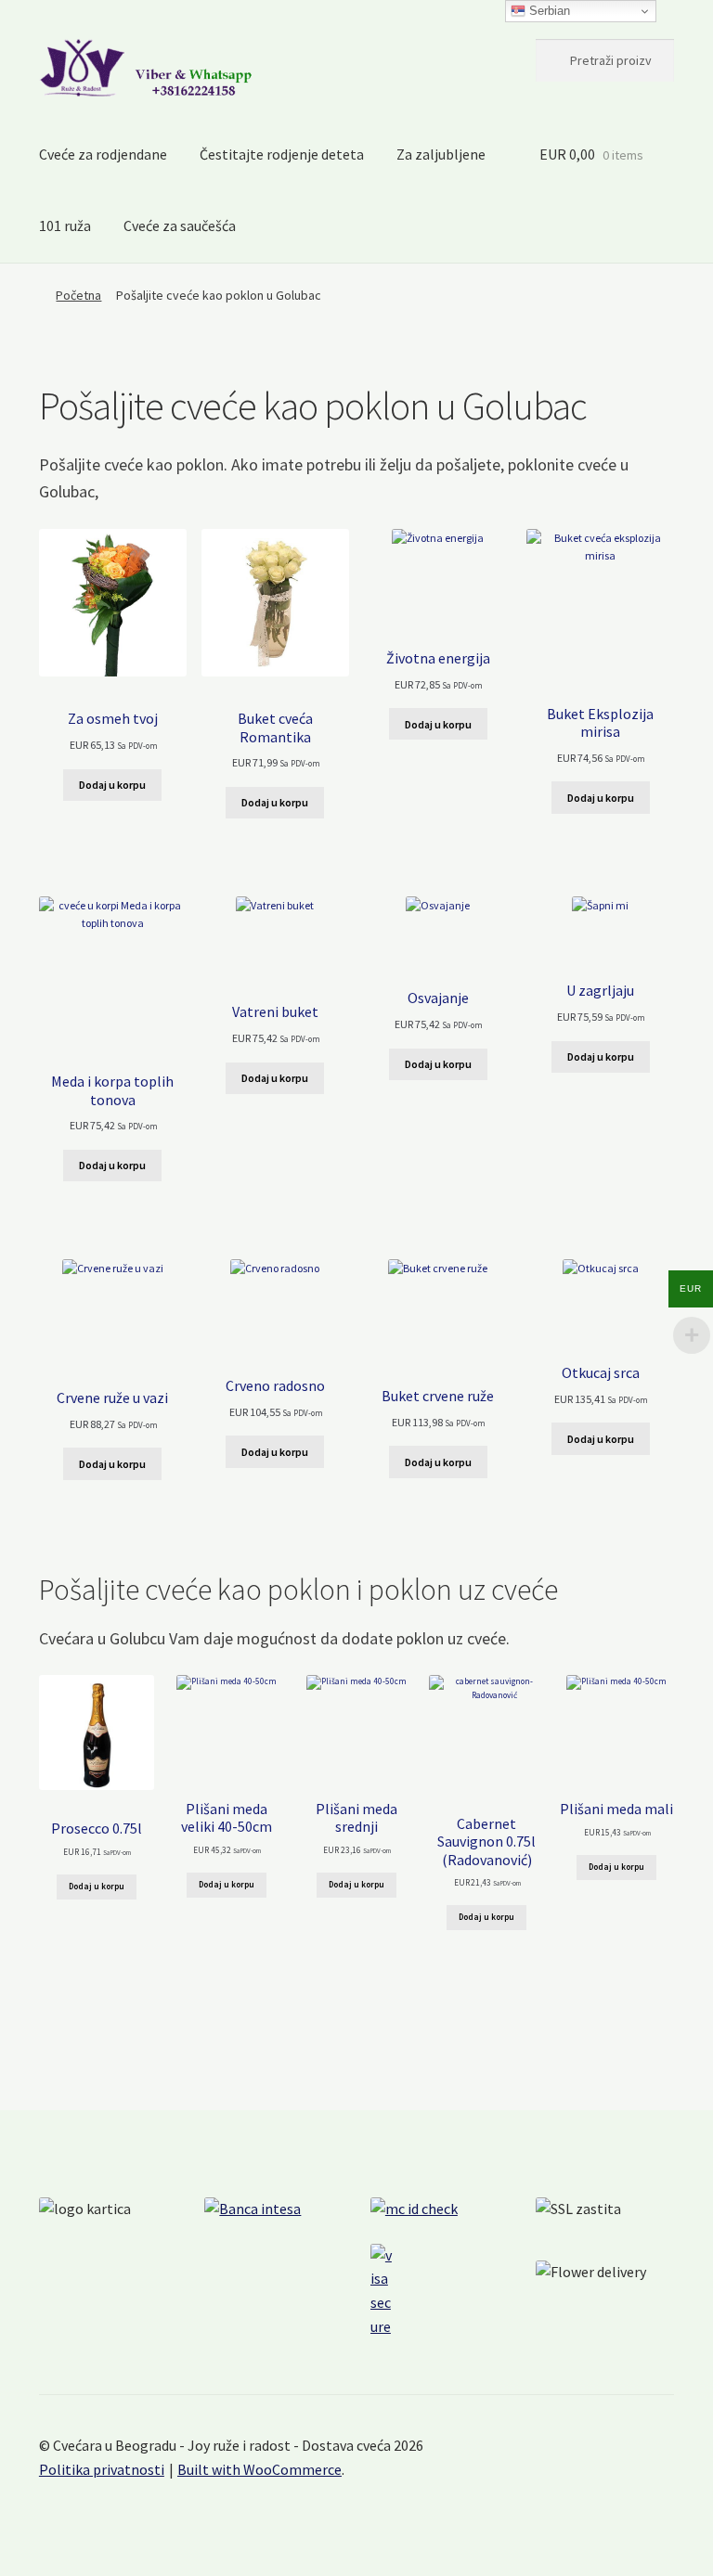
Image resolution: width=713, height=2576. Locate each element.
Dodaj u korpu (112, 785)
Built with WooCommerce (259, 2469)
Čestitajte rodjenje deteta (282, 154)
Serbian (548, 11)
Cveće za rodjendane (103, 154)
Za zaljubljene (441, 154)
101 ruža (65, 225)
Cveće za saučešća (180, 225)
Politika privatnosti (102, 2469)
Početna (78, 295)
